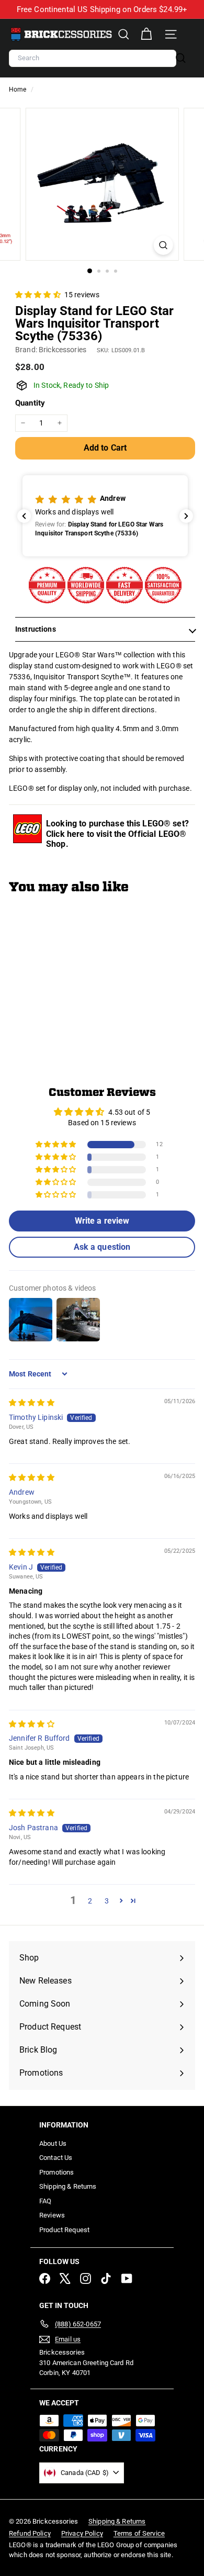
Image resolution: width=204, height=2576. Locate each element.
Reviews (52, 2215)
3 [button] (107, 1901)
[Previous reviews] (24, 516)
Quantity (30, 403)
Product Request (64, 2230)
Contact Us (56, 2158)
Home (19, 89)
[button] (39, 295)
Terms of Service (139, 2533)
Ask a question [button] (102, 1247)
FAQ (45, 2201)
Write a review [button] (102, 1221)
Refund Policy (30, 2533)
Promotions (56, 2172)
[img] (32, 1403)
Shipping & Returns (68, 2186)
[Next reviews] (186, 516)
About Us (53, 2143)
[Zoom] (163, 245)
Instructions (36, 629)
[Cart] (146, 34)
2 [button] (90, 1901)
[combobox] (93, 58)
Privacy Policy (82, 2533)
